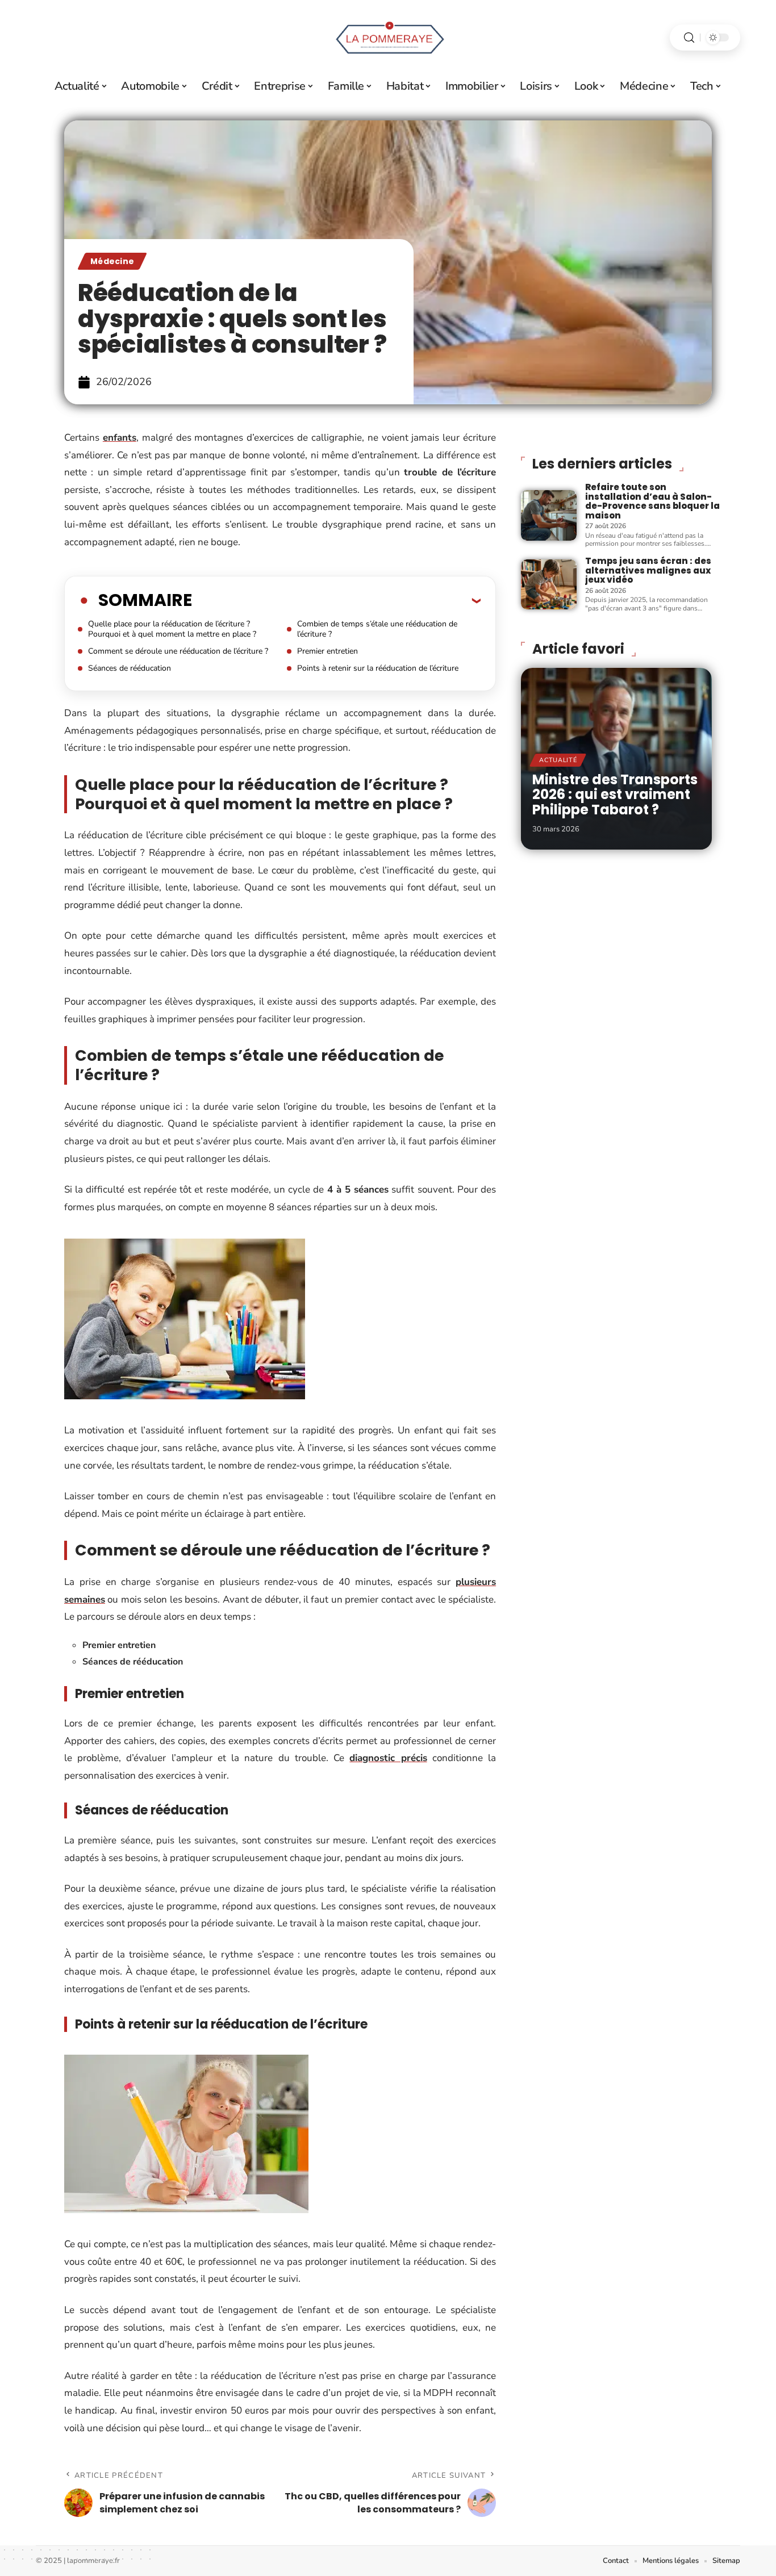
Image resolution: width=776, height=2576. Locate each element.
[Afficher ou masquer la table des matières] (336, 600)
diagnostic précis (388, 1758)
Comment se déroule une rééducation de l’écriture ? (178, 651)
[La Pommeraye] (388, 37)
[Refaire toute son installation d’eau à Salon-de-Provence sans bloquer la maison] (549, 515)
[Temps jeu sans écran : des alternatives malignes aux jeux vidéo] (549, 584)
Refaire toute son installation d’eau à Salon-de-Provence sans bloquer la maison (652, 501)
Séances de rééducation (130, 668)
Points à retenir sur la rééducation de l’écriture (378, 668)
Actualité (558, 760)
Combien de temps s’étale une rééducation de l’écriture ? (377, 629)
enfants (120, 438)
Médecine (112, 261)
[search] (689, 38)
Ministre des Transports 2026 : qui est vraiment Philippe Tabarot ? (615, 794)
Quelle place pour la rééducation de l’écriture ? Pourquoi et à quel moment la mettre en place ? (172, 629)
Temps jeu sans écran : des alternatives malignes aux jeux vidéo (648, 570)
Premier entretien (327, 651)
